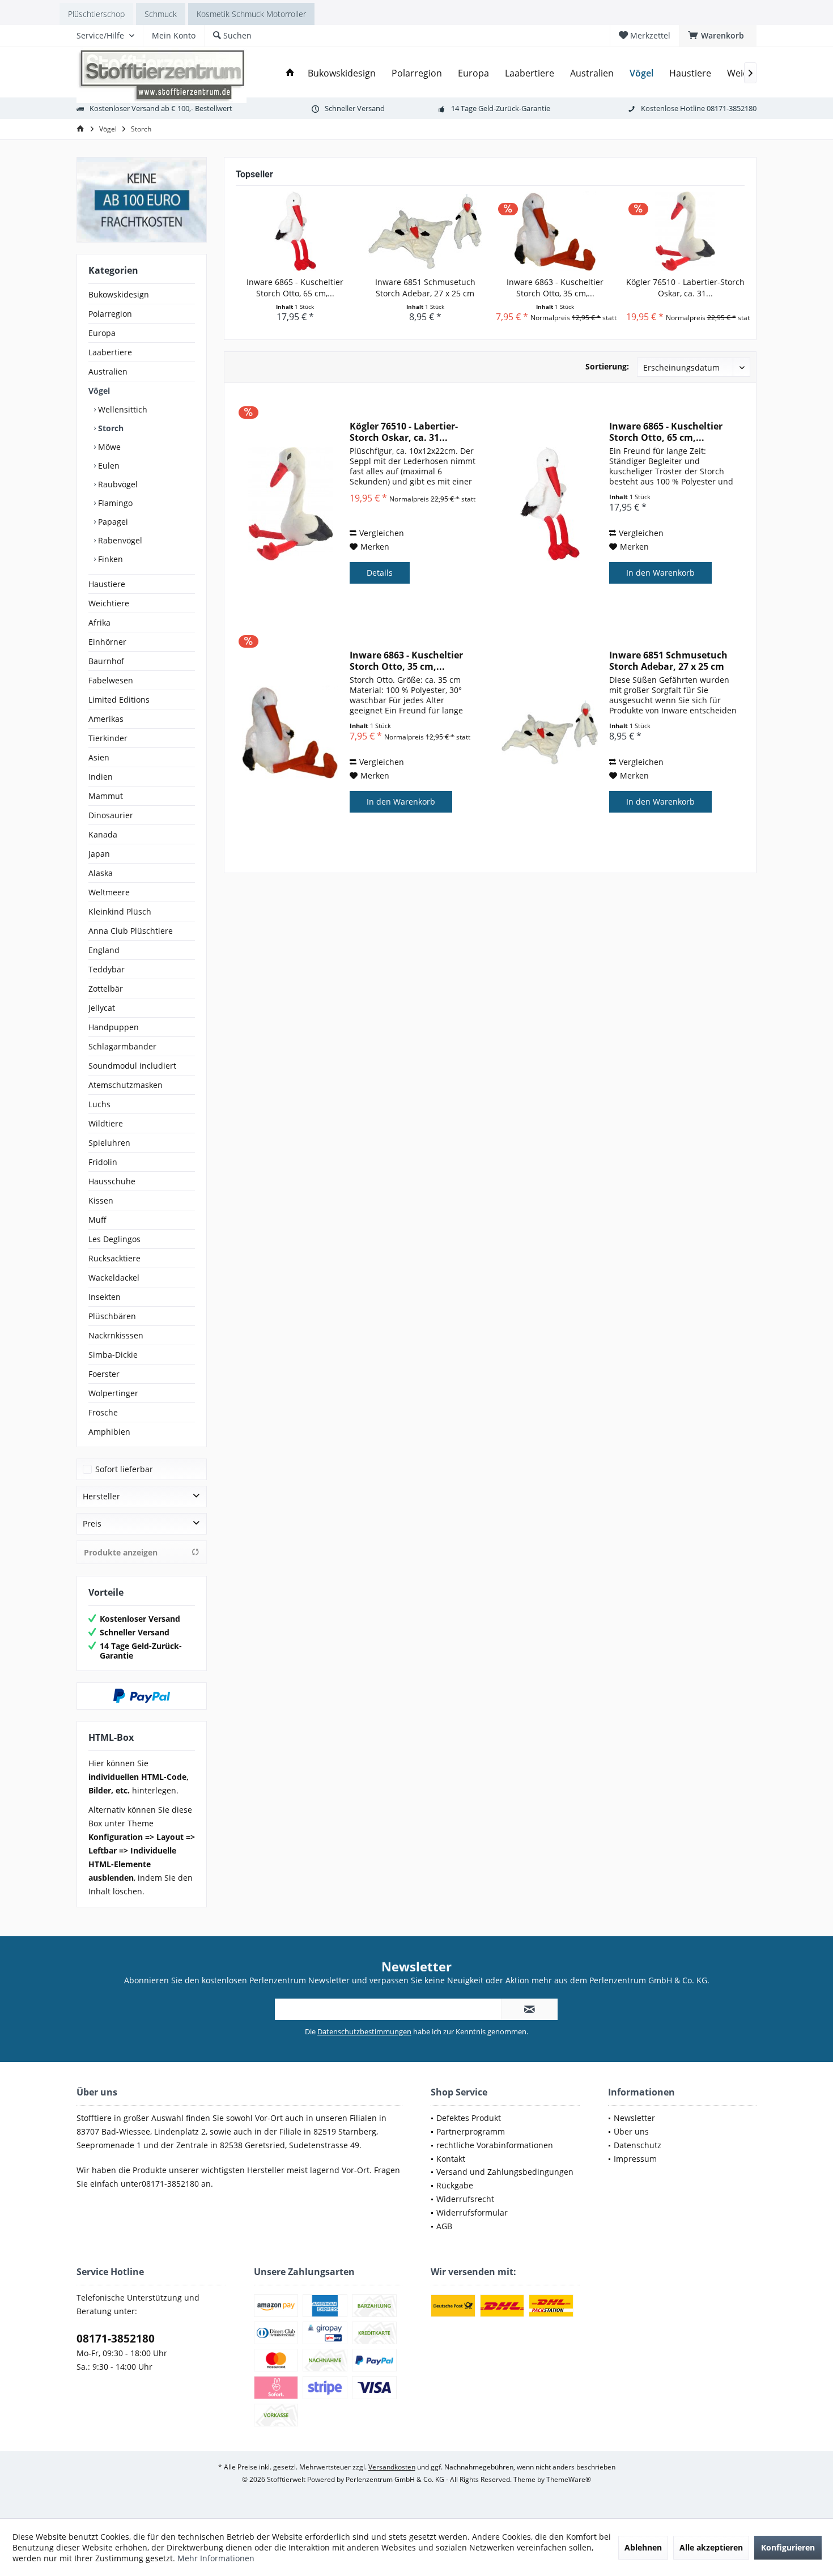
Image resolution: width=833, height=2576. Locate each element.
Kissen (101, 1200)
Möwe (108, 447)
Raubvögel (117, 484)
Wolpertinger (113, 1393)
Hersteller (101, 1496)
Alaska (101, 873)
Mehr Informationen (216, 2558)
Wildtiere (106, 1123)
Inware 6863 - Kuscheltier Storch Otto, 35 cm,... (555, 288)
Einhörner (107, 642)
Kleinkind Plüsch (120, 911)
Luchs (99, 1104)
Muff (97, 1220)
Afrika (99, 622)
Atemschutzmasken (126, 1085)
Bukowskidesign (119, 294)
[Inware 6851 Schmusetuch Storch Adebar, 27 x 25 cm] (426, 231)
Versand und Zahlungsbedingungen (505, 2172)
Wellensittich (122, 409)
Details (380, 573)
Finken (109, 559)
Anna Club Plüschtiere (131, 931)
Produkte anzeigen (121, 1552)
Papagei (112, 522)
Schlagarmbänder (122, 1046)
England (104, 950)
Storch (110, 428)
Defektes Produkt (469, 2118)
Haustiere (107, 584)
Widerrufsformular (472, 2212)
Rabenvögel (119, 540)
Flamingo (114, 503)
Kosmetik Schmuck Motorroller (251, 14)
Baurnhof (106, 661)
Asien (99, 757)
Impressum (635, 2159)
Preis (92, 1523)
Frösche (103, 1412)
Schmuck (161, 14)
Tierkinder (108, 738)
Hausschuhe (112, 1181)
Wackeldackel (114, 1278)
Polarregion (110, 314)
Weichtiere (109, 603)
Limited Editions (119, 700)
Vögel (99, 391)
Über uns (631, 2131)
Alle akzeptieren (711, 2547)
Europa (102, 333)
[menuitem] (718, 36)
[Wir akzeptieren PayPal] (142, 1696)
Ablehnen (643, 2547)
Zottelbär (106, 989)
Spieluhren (109, 1143)
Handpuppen (114, 1027)
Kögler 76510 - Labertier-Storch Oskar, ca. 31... (685, 288)
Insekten (105, 1297)
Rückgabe (455, 2185)
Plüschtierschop (96, 14)
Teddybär (107, 969)
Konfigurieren (788, 2547)
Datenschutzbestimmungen (364, 2031)
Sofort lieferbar (124, 1469)
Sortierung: (607, 366)
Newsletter (634, 2118)
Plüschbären (112, 1316)
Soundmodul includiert (132, 1066)
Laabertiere (110, 352)
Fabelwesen (111, 680)
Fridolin (103, 1162)
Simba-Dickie (113, 1355)
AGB (444, 2226)
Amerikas (106, 719)
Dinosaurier (111, 815)
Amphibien (109, 1432)
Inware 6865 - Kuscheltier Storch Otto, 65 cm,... (295, 288)
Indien (101, 777)
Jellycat (102, 1008)
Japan (99, 854)
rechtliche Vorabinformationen (495, 2145)
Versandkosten (392, 2467)
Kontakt (451, 2159)
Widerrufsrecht (465, 2199)
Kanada (103, 834)
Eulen (108, 466)
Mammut (106, 796)
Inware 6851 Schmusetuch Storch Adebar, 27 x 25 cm (425, 288)
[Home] (290, 73)
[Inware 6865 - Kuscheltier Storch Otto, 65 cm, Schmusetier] (295, 231)
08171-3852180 (116, 2339)
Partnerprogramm (471, 2131)
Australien (108, 371)
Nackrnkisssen (116, 1335)
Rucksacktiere (114, 1258)
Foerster (104, 1374)
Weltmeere (109, 892)
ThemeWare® (569, 2479)
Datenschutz (637, 2145)
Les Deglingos (114, 1239)
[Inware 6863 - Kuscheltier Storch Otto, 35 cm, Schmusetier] (555, 231)
